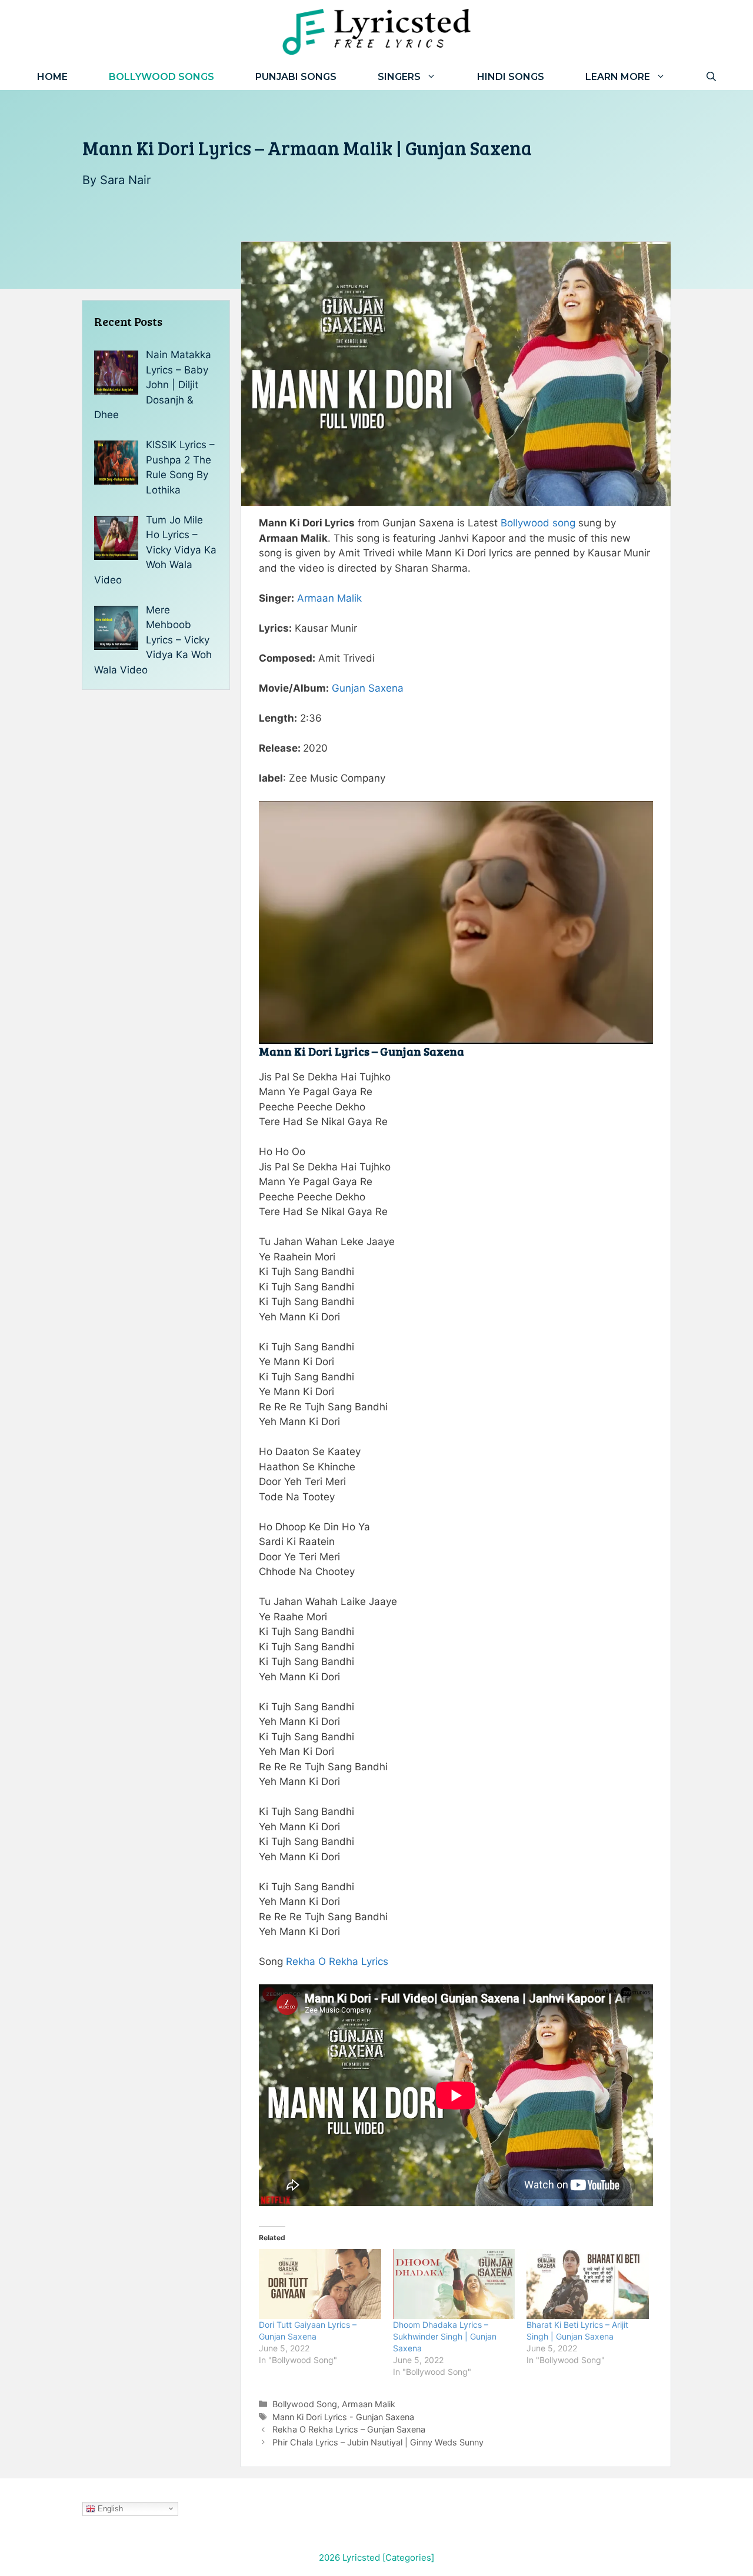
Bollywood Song (305, 2404)
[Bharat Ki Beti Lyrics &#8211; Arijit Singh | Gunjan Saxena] (588, 2284)
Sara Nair (125, 180)
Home (52, 77)
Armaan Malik (329, 598)
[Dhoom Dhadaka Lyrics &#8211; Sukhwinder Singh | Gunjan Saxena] (454, 2284)
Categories (408, 2557)
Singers (399, 77)
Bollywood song (538, 523)
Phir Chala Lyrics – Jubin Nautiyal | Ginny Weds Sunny (378, 2442)
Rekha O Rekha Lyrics (337, 1961)
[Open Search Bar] (711, 77)
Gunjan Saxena (368, 688)
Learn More (618, 77)
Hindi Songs (511, 77)
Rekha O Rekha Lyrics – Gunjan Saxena (349, 2429)
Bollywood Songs (161, 77)
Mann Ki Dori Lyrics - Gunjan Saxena (343, 2417)
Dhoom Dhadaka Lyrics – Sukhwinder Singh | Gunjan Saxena (445, 2336)
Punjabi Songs (296, 77)
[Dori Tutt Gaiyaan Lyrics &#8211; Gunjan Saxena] (320, 2284)
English (109, 2508)
